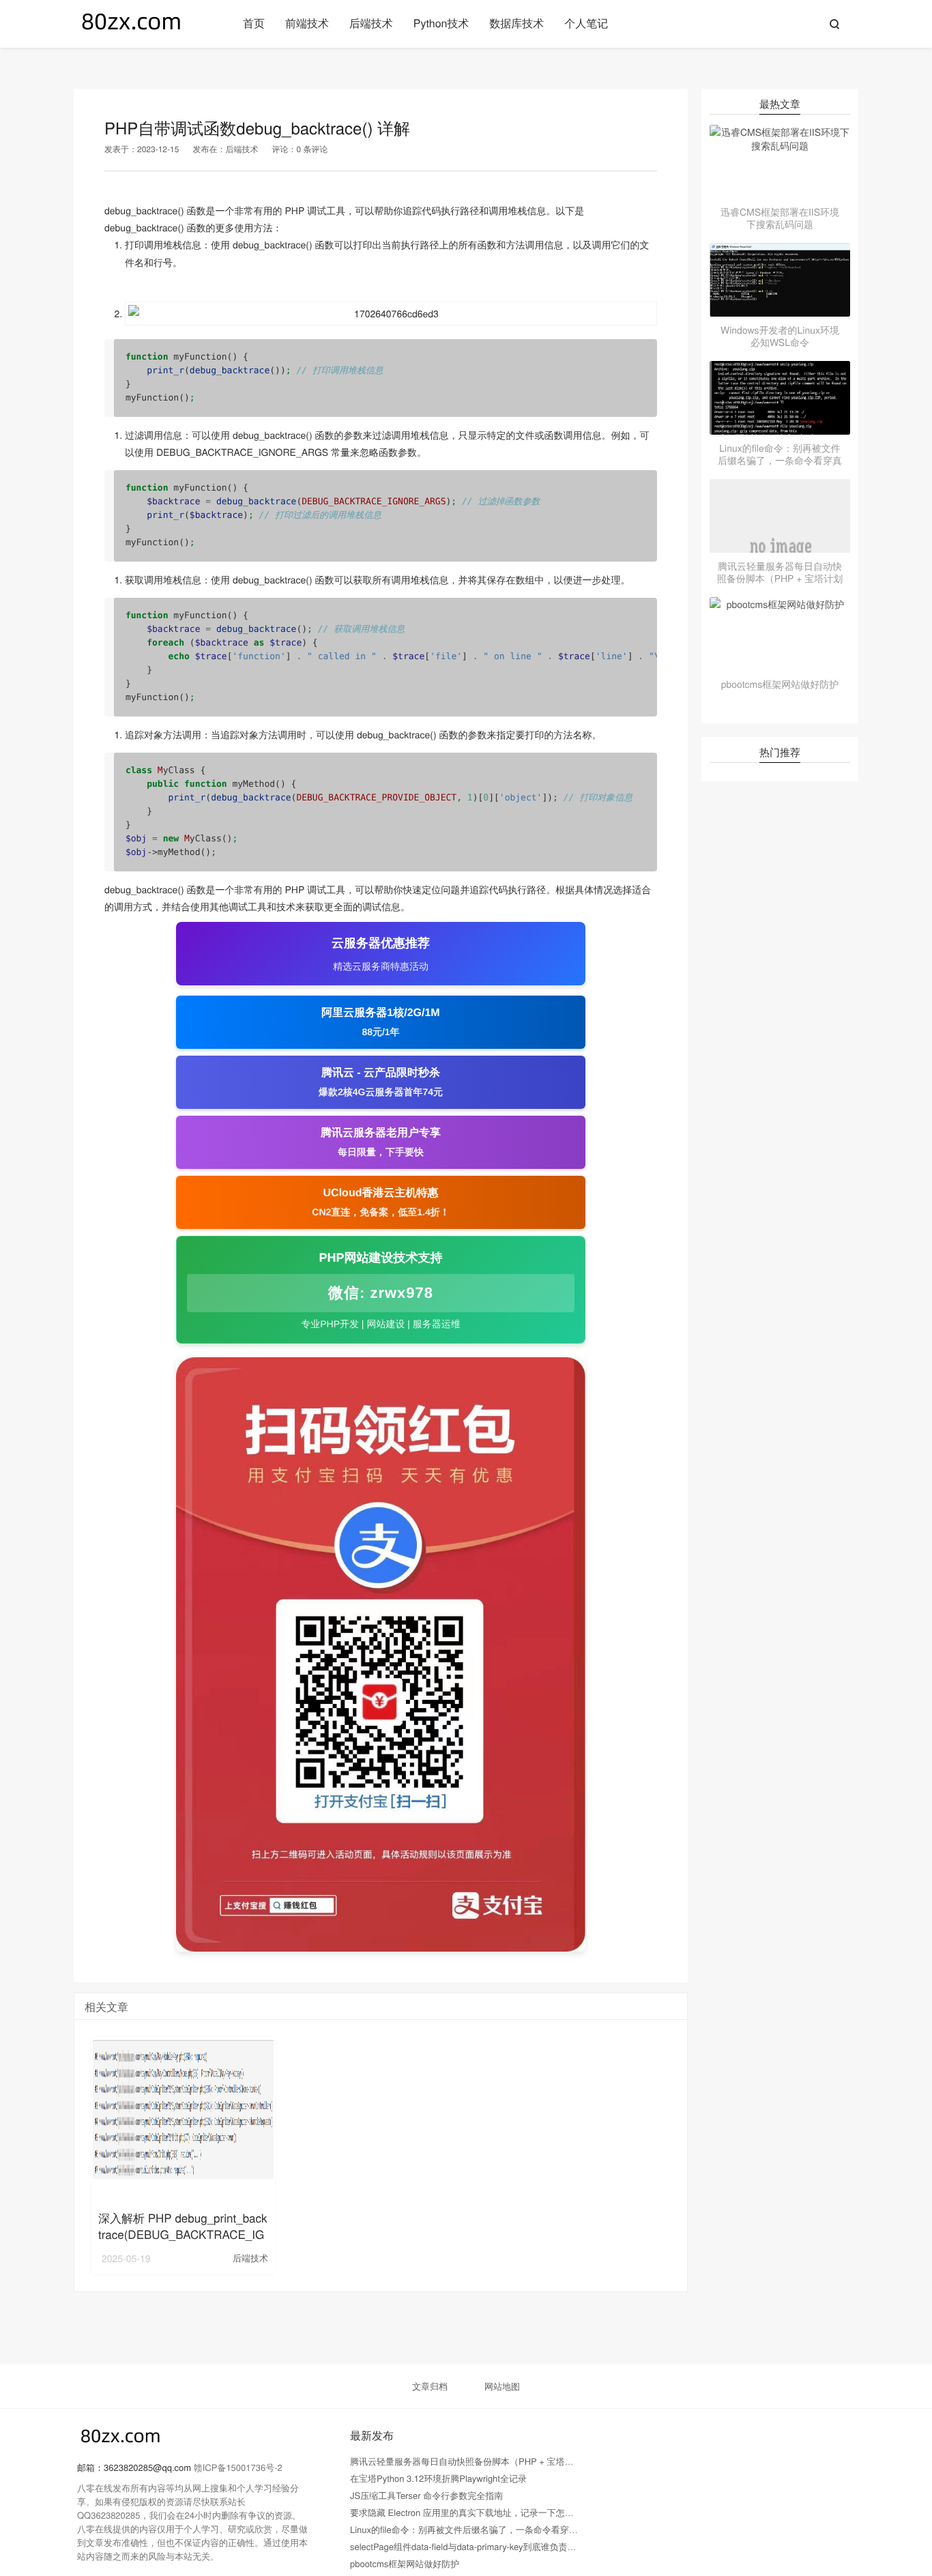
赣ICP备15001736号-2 (238, 2467)
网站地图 (502, 2386)
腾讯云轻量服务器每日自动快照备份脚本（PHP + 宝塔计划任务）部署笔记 (497, 2461)
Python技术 (441, 23)
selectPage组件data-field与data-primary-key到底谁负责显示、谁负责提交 (494, 2546)
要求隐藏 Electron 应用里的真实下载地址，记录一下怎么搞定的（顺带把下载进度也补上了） (533, 2512)
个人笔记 (586, 23)
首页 (254, 23)
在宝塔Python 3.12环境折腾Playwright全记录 (438, 2478)
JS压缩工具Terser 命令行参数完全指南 (426, 2495)
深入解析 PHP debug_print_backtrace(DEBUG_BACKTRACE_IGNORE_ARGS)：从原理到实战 (183, 2234)
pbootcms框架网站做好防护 (405, 2563)
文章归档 (430, 2386)
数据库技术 (516, 23)
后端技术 (371, 23)
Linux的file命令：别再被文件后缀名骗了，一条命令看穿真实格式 (477, 2529)
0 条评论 (312, 149)
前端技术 (307, 23)
